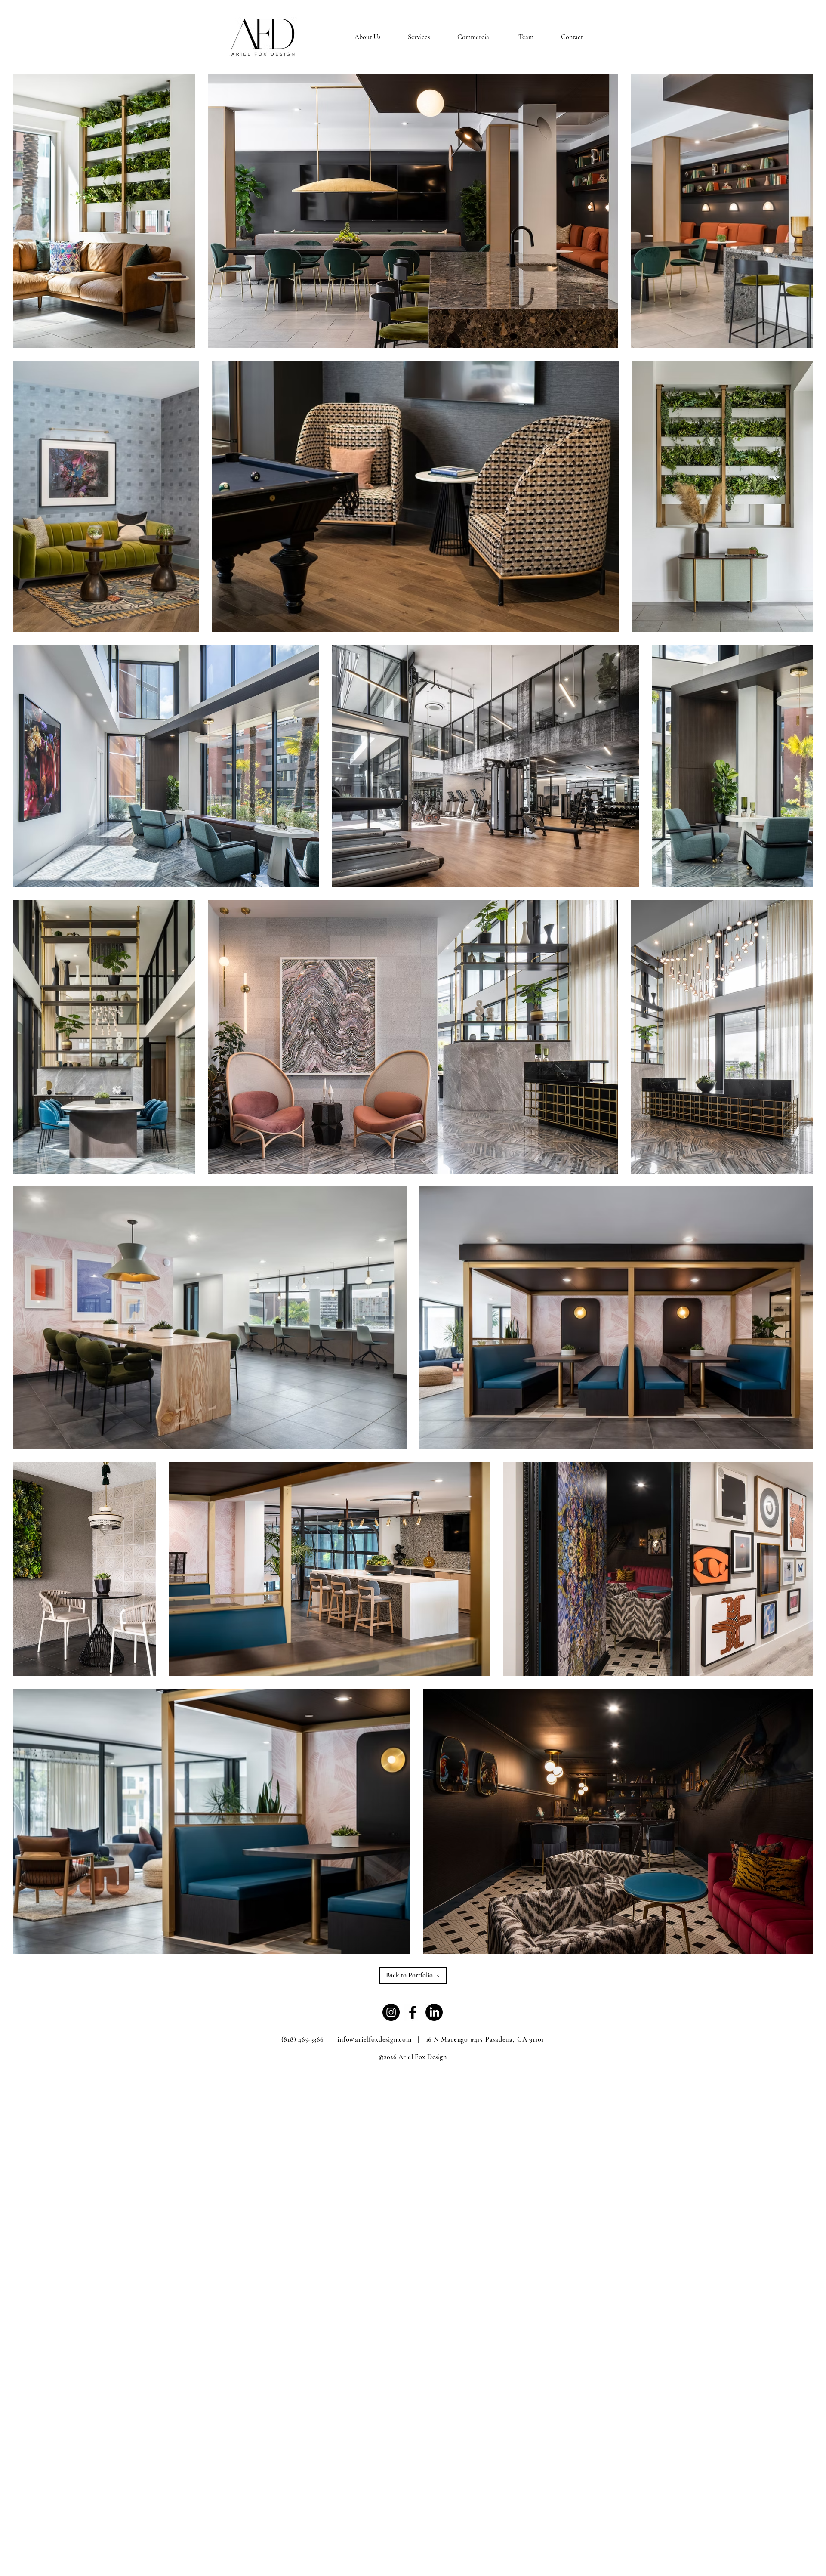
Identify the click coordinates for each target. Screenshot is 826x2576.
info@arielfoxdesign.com (374, 2039)
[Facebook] (413, 2012)
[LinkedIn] (434, 2012)
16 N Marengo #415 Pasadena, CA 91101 (485, 2039)
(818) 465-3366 (302, 2039)
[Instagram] (391, 2012)
